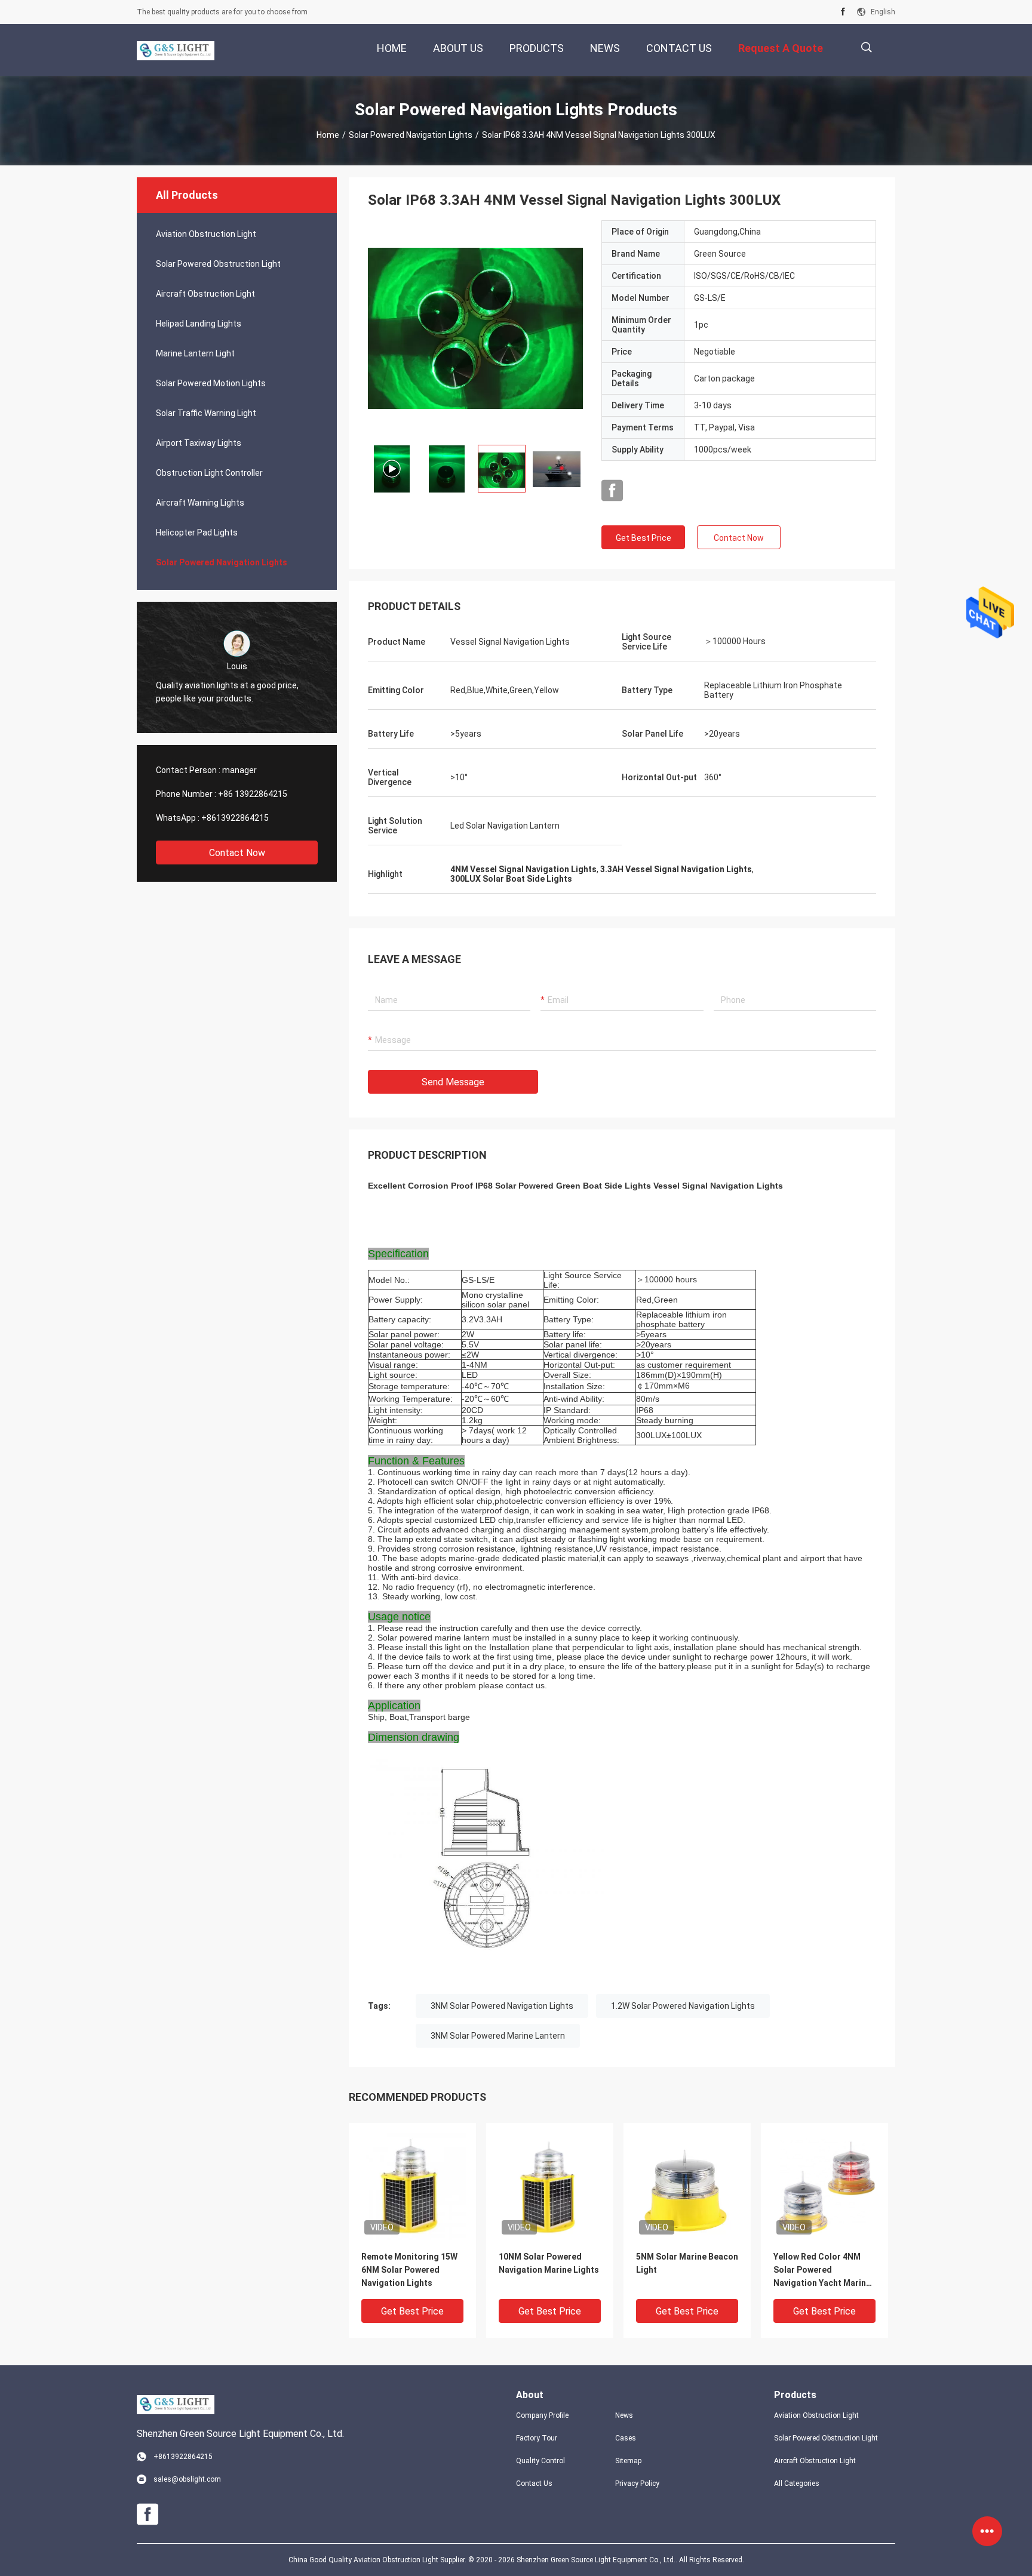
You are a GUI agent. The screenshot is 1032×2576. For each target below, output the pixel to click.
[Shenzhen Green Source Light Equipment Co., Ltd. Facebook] (843, 12)
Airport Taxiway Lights (199, 443)
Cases (626, 2438)
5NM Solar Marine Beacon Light (687, 2263)
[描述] (866, 47)
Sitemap (628, 2461)
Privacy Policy (637, 2483)
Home (328, 135)
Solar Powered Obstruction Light (218, 264)
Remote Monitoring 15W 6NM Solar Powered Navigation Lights (409, 2270)
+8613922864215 (235, 818)
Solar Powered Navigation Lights (411, 135)
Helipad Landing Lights (199, 324)
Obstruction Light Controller (209, 473)
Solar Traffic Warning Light (206, 413)
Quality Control (540, 2461)
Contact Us (534, 2483)
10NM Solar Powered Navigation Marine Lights (549, 2263)
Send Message (453, 1082)
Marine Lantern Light (195, 353)
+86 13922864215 (253, 794)
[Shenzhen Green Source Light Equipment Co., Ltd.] (176, 50)
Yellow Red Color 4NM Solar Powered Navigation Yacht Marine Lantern (822, 2271)
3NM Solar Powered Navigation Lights (502, 2006)
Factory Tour (537, 2438)
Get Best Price (644, 538)
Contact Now (237, 853)
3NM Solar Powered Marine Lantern (498, 2036)
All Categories (797, 2483)
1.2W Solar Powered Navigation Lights (683, 2006)
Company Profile (542, 2415)
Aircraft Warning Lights (200, 503)
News (624, 2415)
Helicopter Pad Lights (197, 533)
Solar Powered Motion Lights (211, 383)
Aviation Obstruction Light (206, 234)
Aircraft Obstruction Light (205, 294)
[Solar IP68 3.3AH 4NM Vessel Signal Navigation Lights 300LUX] (475, 328)
